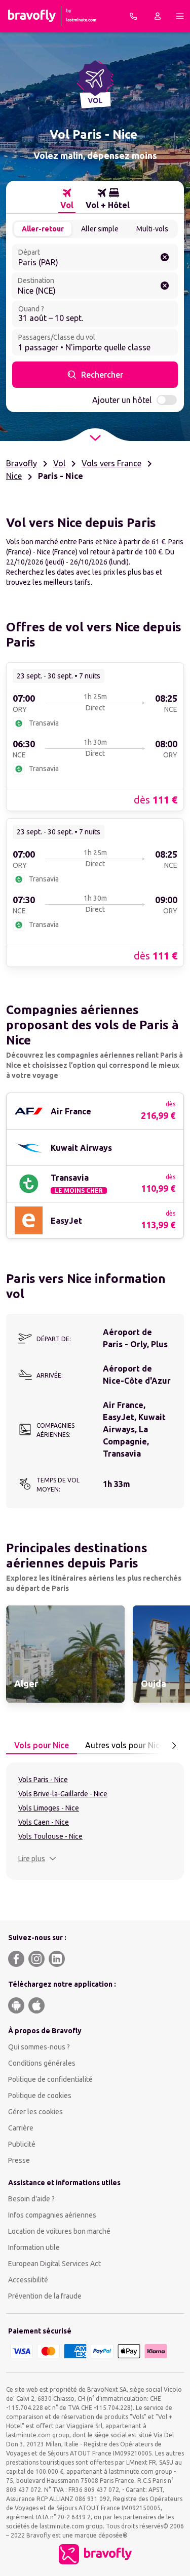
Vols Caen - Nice (44, 1822)
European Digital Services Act (54, 2264)
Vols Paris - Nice (43, 1780)
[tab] (67, 199)
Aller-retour (43, 229)
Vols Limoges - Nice (49, 1808)
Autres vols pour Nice (124, 1745)
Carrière (21, 2128)
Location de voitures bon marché (59, 2231)
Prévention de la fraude (45, 2296)
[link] (95, 736)
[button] (37, 1859)
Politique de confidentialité (50, 2079)
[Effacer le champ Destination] (165, 286)
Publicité (22, 2144)
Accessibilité (28, 2280)
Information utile (34, 2247)
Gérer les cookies (35, 2112)
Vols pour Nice (42, 1745)
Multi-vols (152, 229)
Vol (59, 463)
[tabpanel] (95, 1821)
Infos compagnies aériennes (52, 2215)
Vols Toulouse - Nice (50, 1836)
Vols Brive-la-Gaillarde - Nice (63, 1794)
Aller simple (100, 229)
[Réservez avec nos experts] (133, 16)
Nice (14, 476)
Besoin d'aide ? (31, 2199)
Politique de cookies (40, 2096)
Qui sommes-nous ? (39, 2047)
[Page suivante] (174, 1746)
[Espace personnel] (158, 16)
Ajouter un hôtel (122, 400)
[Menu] (180, 16)
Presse (19, 2160)
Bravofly (22, 463)
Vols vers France (111, 463)
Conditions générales (42, 2063)
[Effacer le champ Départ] (165, 257)
